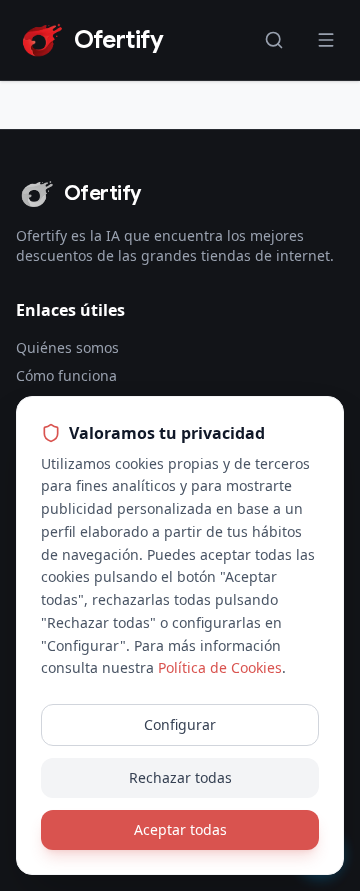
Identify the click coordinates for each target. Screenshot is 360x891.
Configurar (180, 724)
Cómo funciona (66, 375)
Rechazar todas (180, 777)
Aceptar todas (180, 829)
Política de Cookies (220, 667)
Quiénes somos (67, 347)
